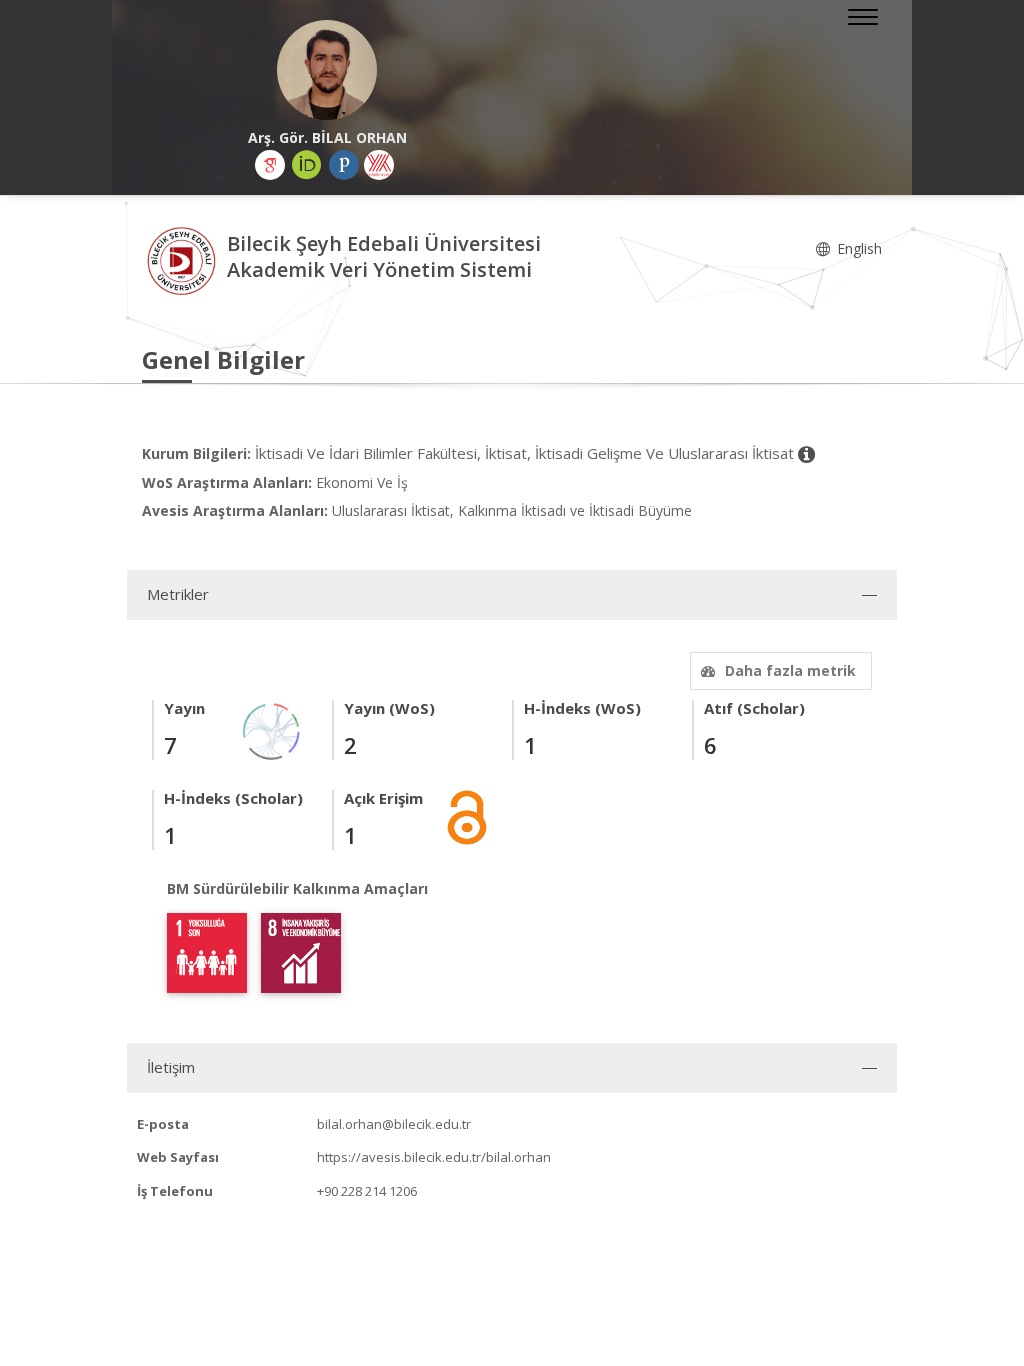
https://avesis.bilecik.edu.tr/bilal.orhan (434, 1157)
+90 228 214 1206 (367, 1191)
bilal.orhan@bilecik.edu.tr (394, 1124)
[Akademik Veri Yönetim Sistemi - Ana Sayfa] (184, 259)
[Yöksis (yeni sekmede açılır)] (379, 165)
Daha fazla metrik (790, 670)
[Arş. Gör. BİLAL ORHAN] (327, 70)
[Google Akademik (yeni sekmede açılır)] (270, 165)
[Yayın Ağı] (272, 729)
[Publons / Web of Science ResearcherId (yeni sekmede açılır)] (344, 165)
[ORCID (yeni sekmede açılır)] (307, 165)
